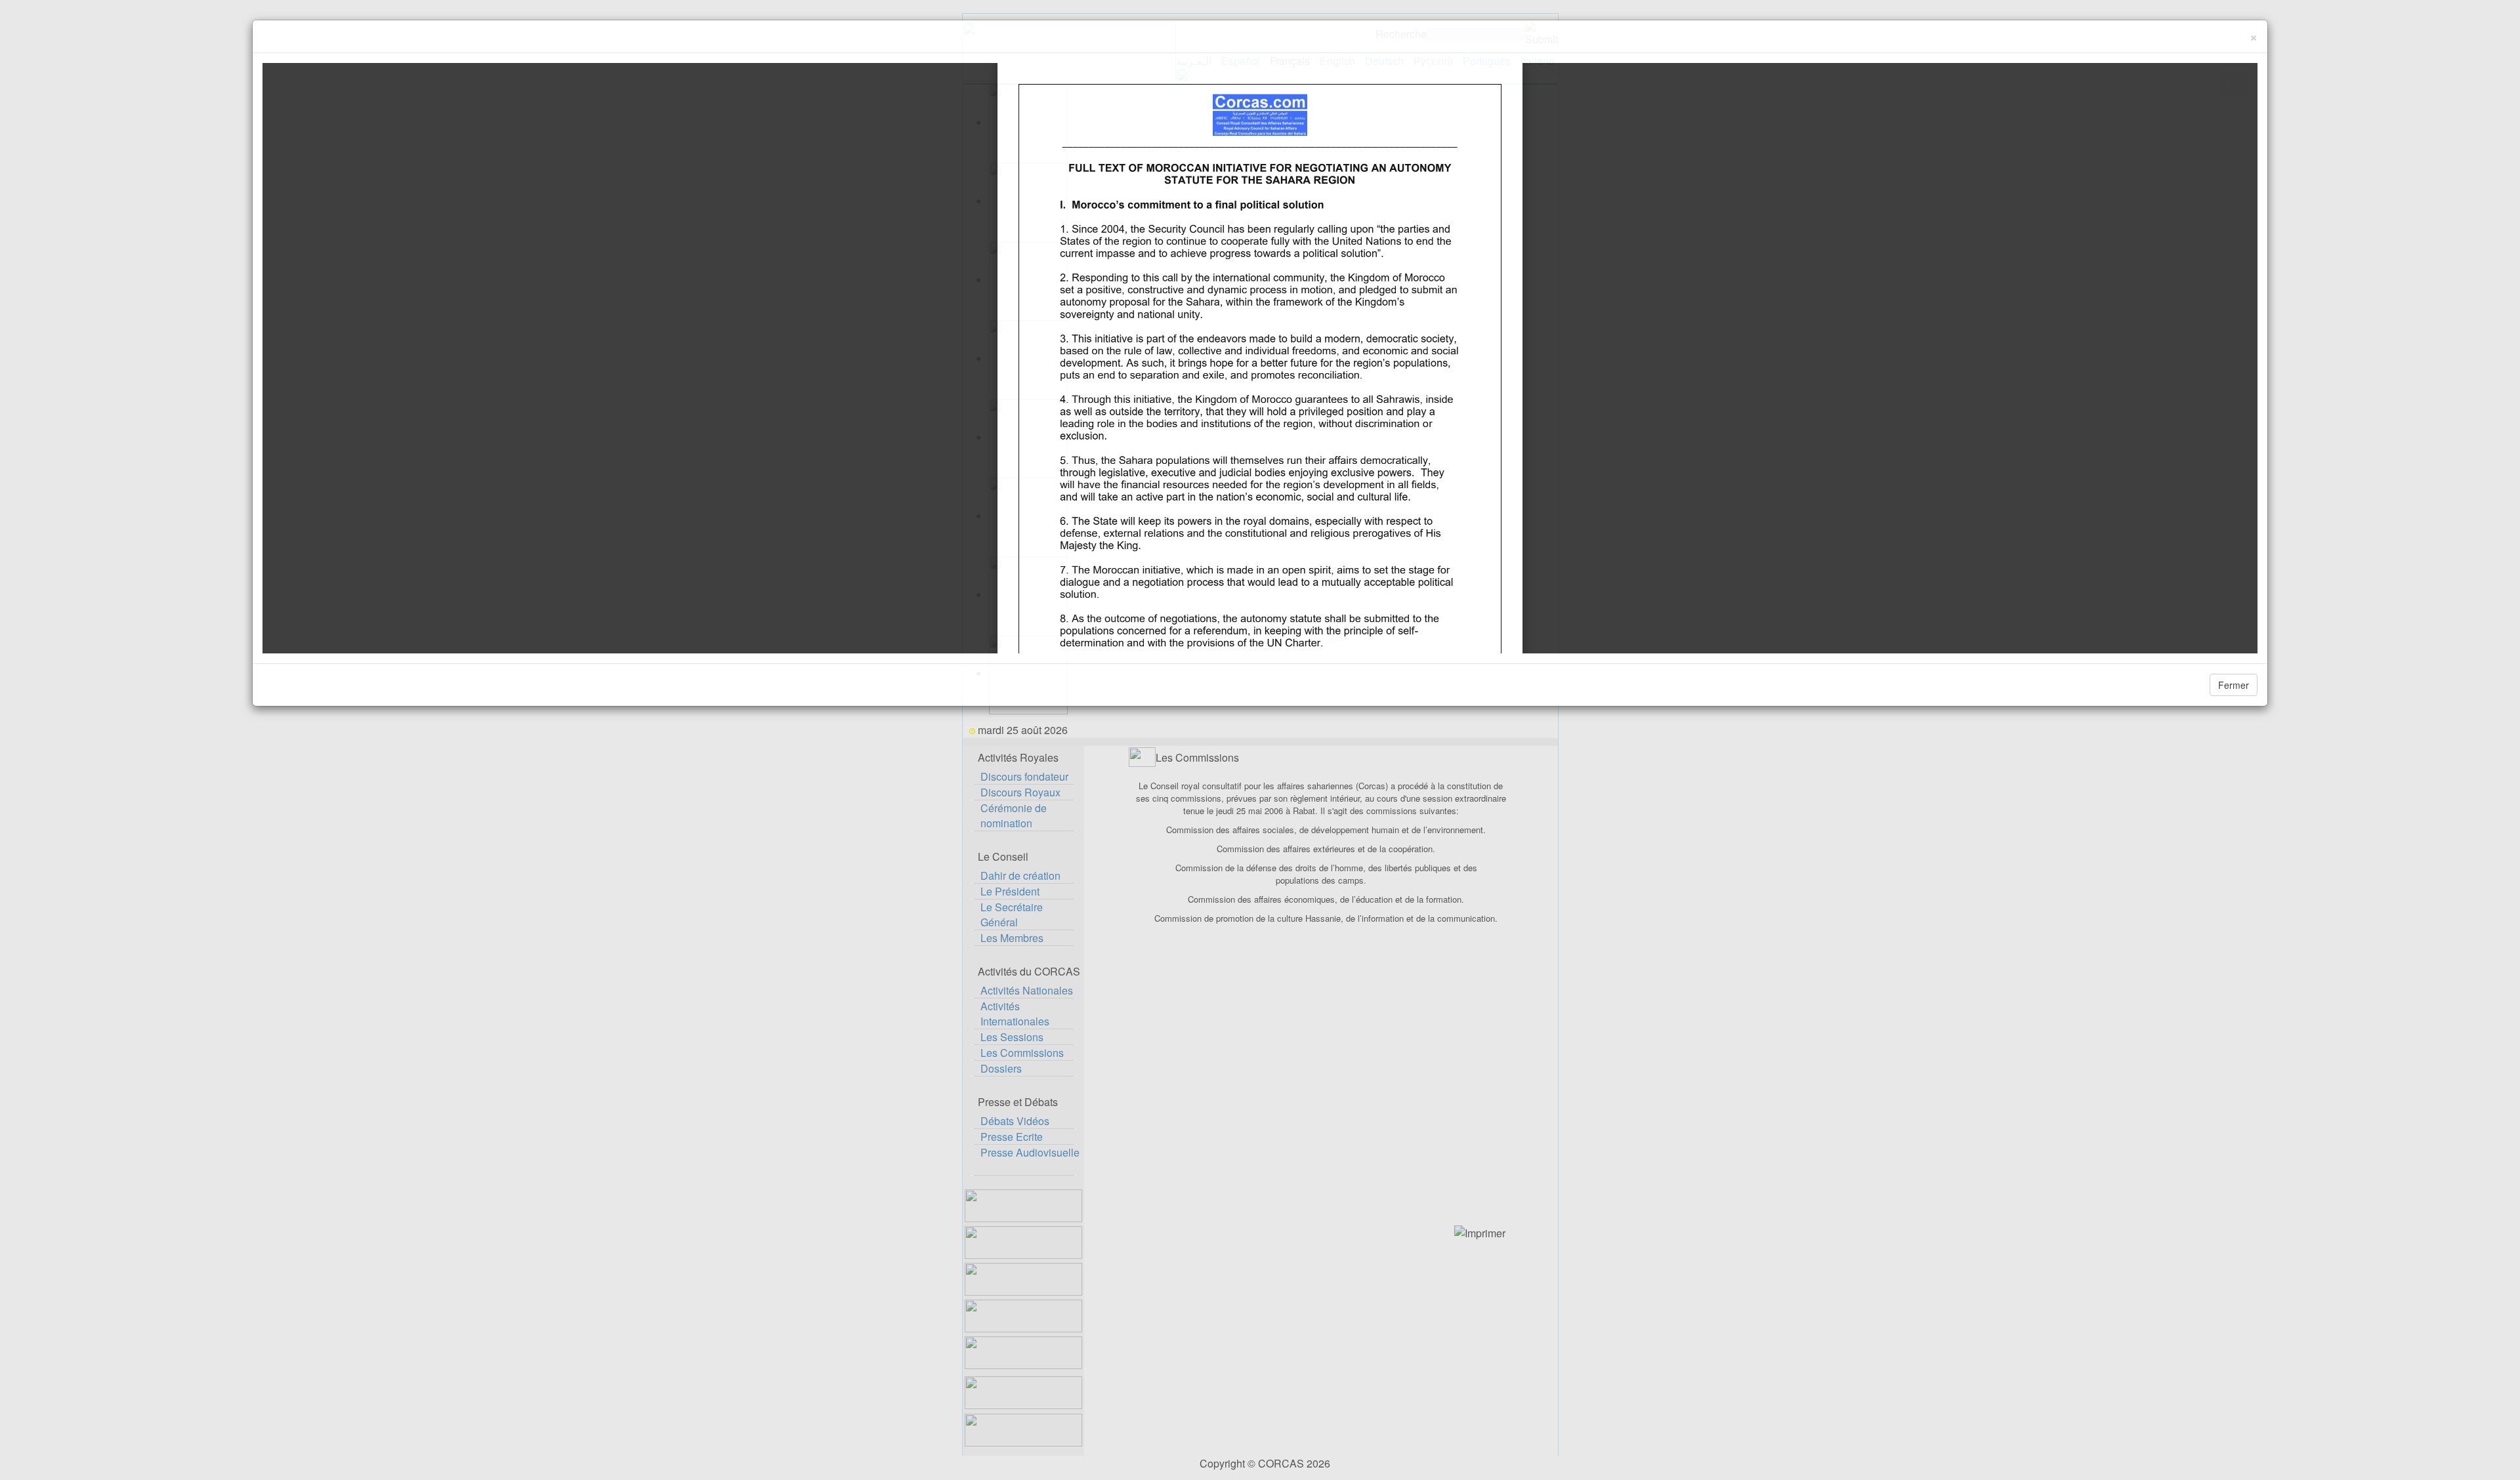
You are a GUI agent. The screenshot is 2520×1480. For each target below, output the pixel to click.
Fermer (2234, 685)
